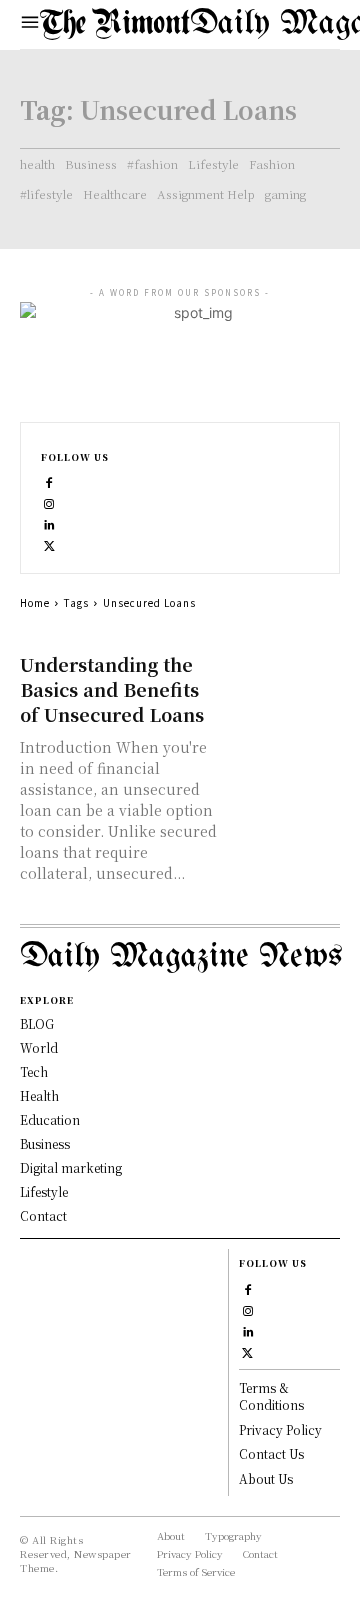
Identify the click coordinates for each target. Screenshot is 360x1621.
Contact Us (271, 1453)
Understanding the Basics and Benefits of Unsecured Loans (112, 689)
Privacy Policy (280, 1429)
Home (35, 602)
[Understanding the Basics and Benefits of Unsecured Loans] (284, 680)
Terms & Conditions (271, 1396)
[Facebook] (49, 480)
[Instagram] (49, 501)
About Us (266, 1478)
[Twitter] (49, 543)
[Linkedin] (49, 522)
